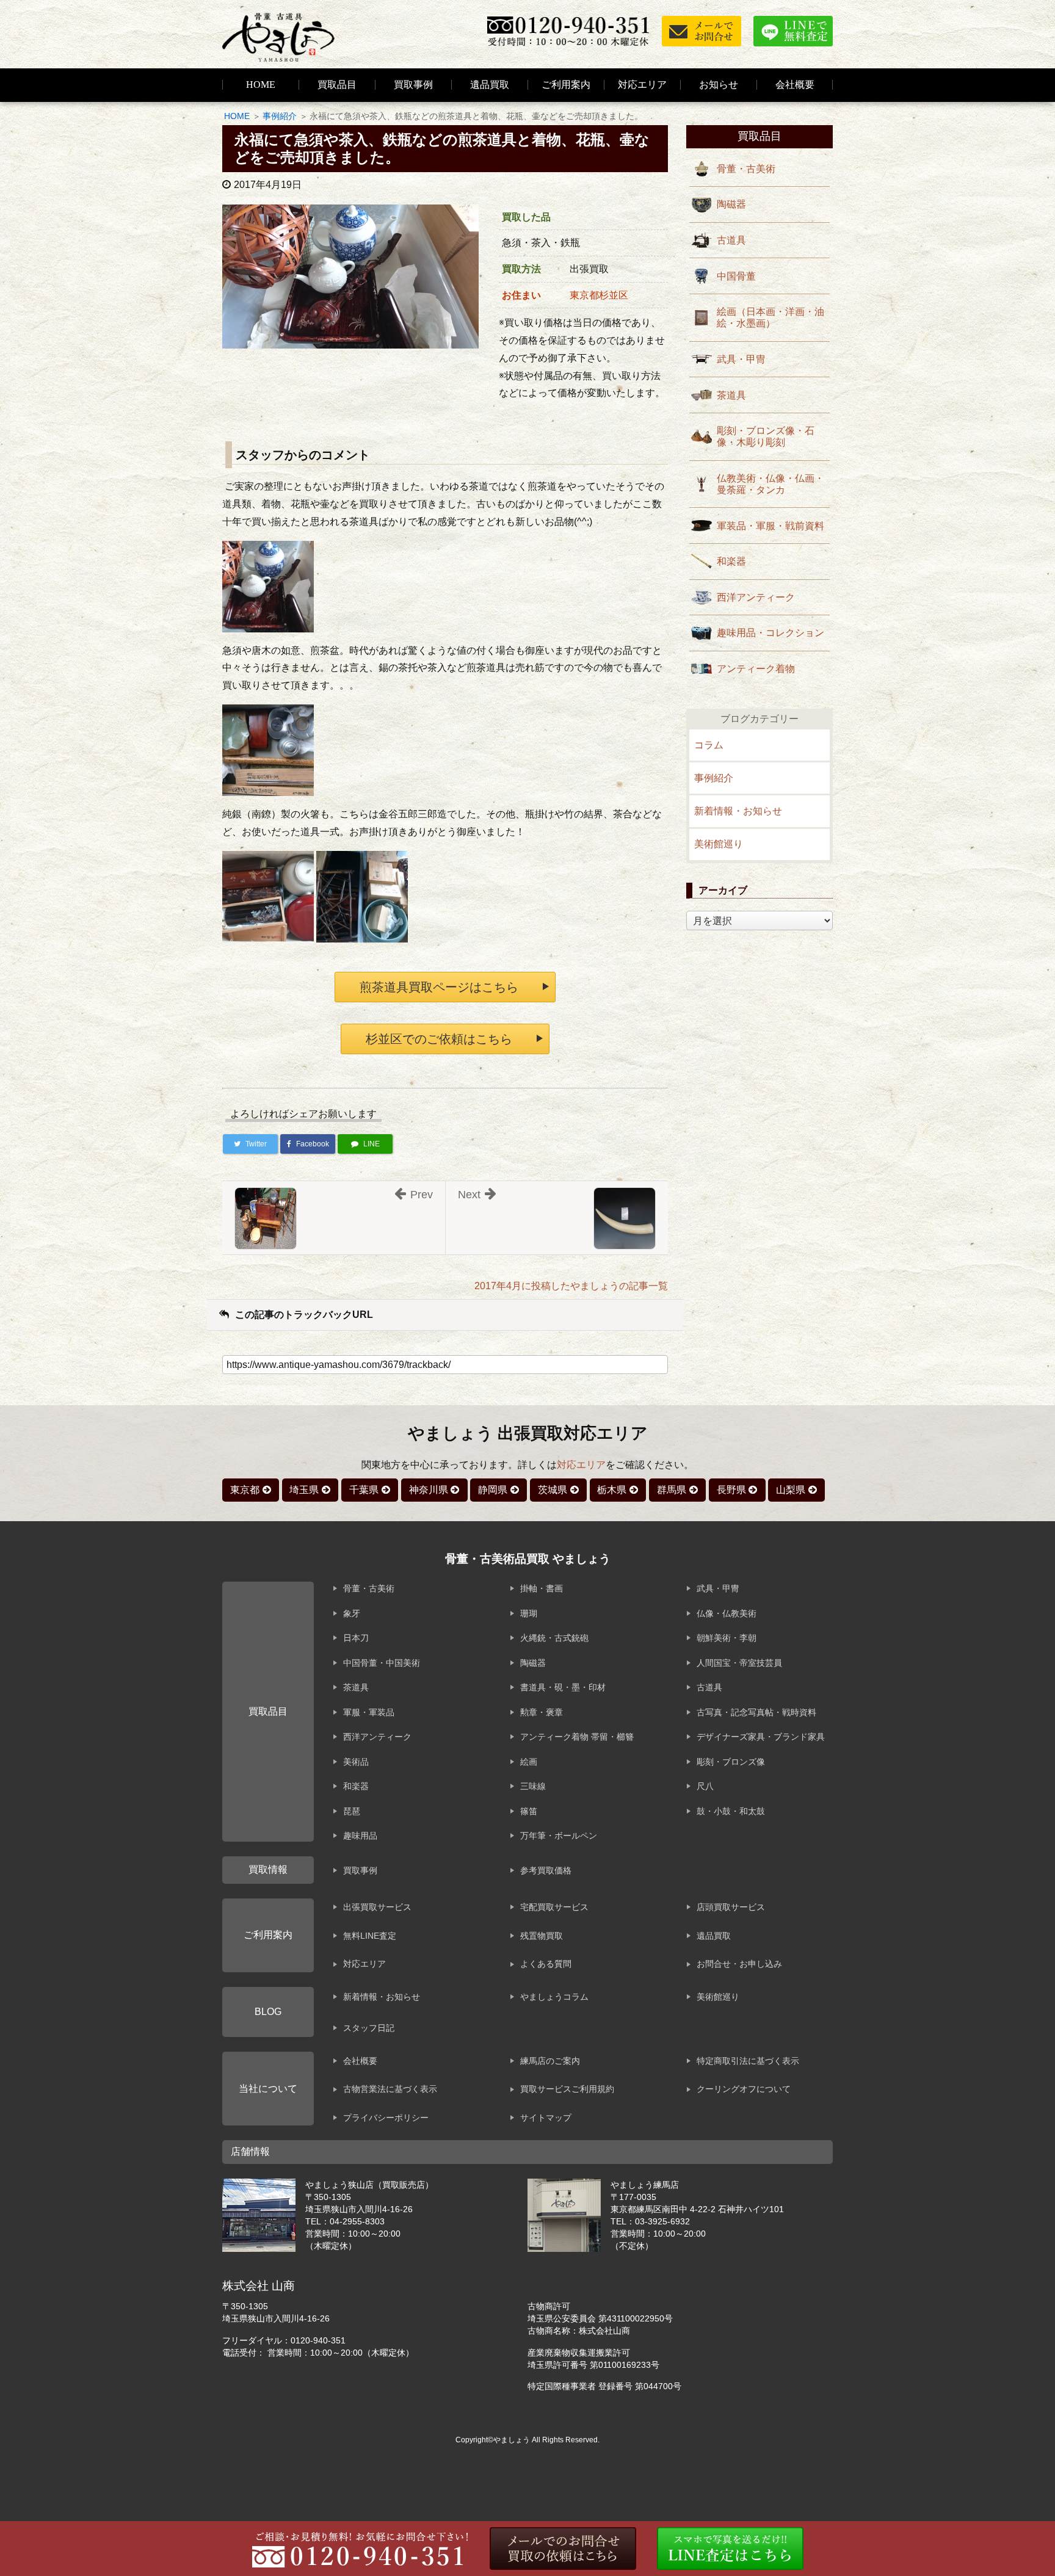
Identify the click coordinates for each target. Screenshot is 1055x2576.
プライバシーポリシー (386, 2118)
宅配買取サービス (554, 1907)
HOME (261, 85)
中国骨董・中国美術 (382, 1663)
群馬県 (672, 1490)
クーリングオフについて (744, 2089)
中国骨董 (736, 276)
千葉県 (364, 1490)
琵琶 (352, 1811)
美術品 (356, 1762)
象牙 (352, 1613)
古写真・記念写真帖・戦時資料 (756, 1712)
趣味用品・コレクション (770, 633)
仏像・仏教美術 (727, 1613)
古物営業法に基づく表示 (390, 2089)
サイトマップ (546, 2118)
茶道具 (731, 395)
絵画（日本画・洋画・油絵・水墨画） (770, 317)
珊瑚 (529, 1613)
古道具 (731, 240)
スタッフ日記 (369, 2028)
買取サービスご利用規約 (567, 2089)
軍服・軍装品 (369, 1712)
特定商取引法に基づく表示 (748, 2061)
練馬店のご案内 (550, 2061)
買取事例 (413, 85)
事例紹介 (280, 116)
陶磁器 (731, 204)
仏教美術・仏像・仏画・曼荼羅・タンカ (770, 484)
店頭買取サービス (731, 1907)
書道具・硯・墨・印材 (563, 1687)
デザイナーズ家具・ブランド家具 (761, 1737)
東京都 (245, 1490)
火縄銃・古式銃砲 (554, 1638)
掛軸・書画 (542, 1588)
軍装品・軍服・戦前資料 (770, 526)
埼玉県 (304, 1490)
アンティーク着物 (756, 669)
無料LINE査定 (370, 1936)
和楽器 (731, 561)
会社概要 (360, 2061)
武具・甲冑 (741, 359)
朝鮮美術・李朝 (727, 1638)
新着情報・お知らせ (738, 811)
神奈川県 (429, 1490)
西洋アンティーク (756, 597)
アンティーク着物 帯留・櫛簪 (577, 1737)
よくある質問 (546, 1964)
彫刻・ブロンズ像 (731, 1762)
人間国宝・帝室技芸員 (739, 1663)
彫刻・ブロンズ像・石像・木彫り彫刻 (766, 436)
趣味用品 (360, 1836)
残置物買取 (542, 1936)
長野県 (731, 1490)
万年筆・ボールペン (559, 1836)
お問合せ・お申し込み (739, 1964)
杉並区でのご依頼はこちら (439, 1039)
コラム (709, 745)
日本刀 (356, 1638)
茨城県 (553, 1490)
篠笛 (529, 1811)
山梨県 (791, 1490)
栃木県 (612, 1490)
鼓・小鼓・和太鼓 (731, 1811)
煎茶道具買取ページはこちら (439, 987)
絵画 (529, 1762)
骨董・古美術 (746, 169)
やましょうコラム (554, 1997)
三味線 (533, 1786)
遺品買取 (490, 85)
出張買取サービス (377, 1907)
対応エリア (642, 85)
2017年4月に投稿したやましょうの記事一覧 (571, 1286)
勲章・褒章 (542, 1712)
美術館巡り (719, 844)
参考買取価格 (546, 1870)
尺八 (705, 1786)
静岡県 (493, 1490)
